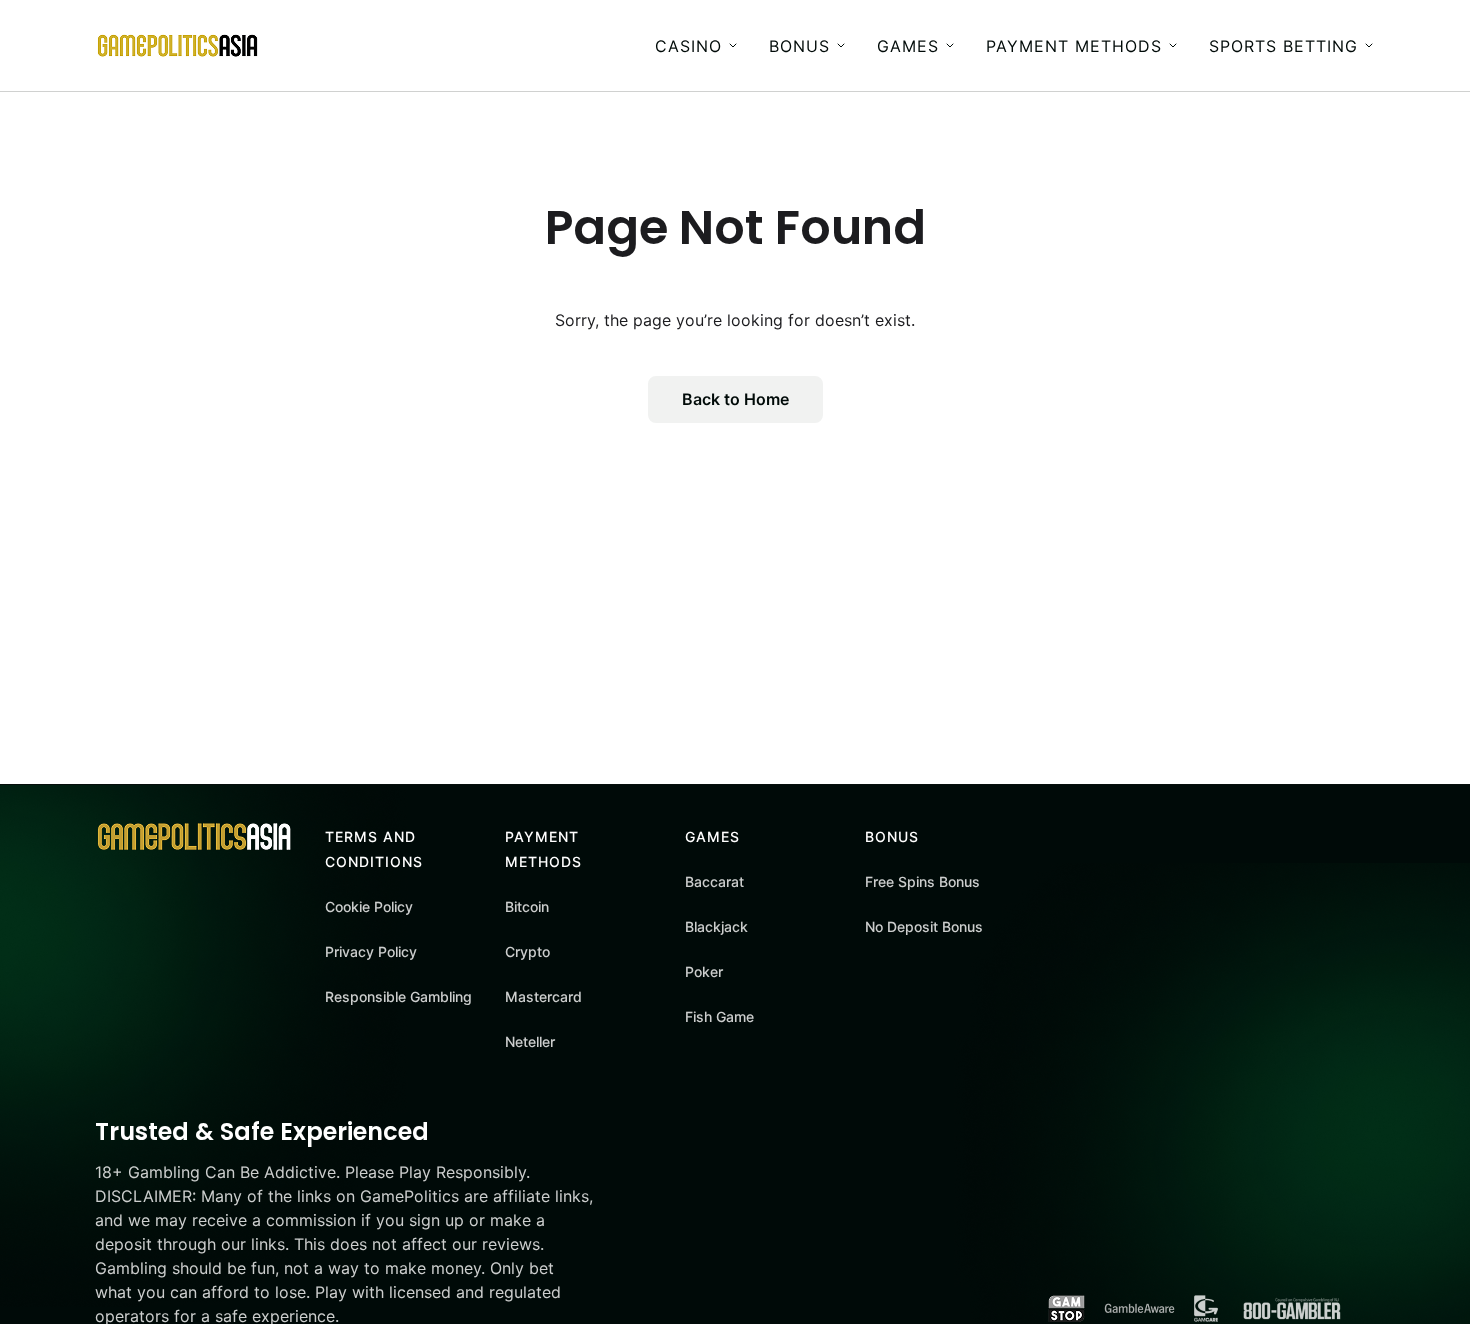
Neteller (530, 1041)
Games (908, 46)
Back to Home (735, 399)
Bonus (799, 46)
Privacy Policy (371, 951)
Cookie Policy (369, 906)
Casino (688, 46)
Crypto (527, 951)
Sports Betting (1283, 46)
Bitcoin (527, 906)
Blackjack (716, 926)
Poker (704, 971)
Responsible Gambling (398, 996)
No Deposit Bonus (924, 926)
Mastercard (543, 996)
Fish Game (719, 1016)
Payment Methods (1074, 46)
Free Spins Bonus (922, 881)
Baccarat (714, 881)
